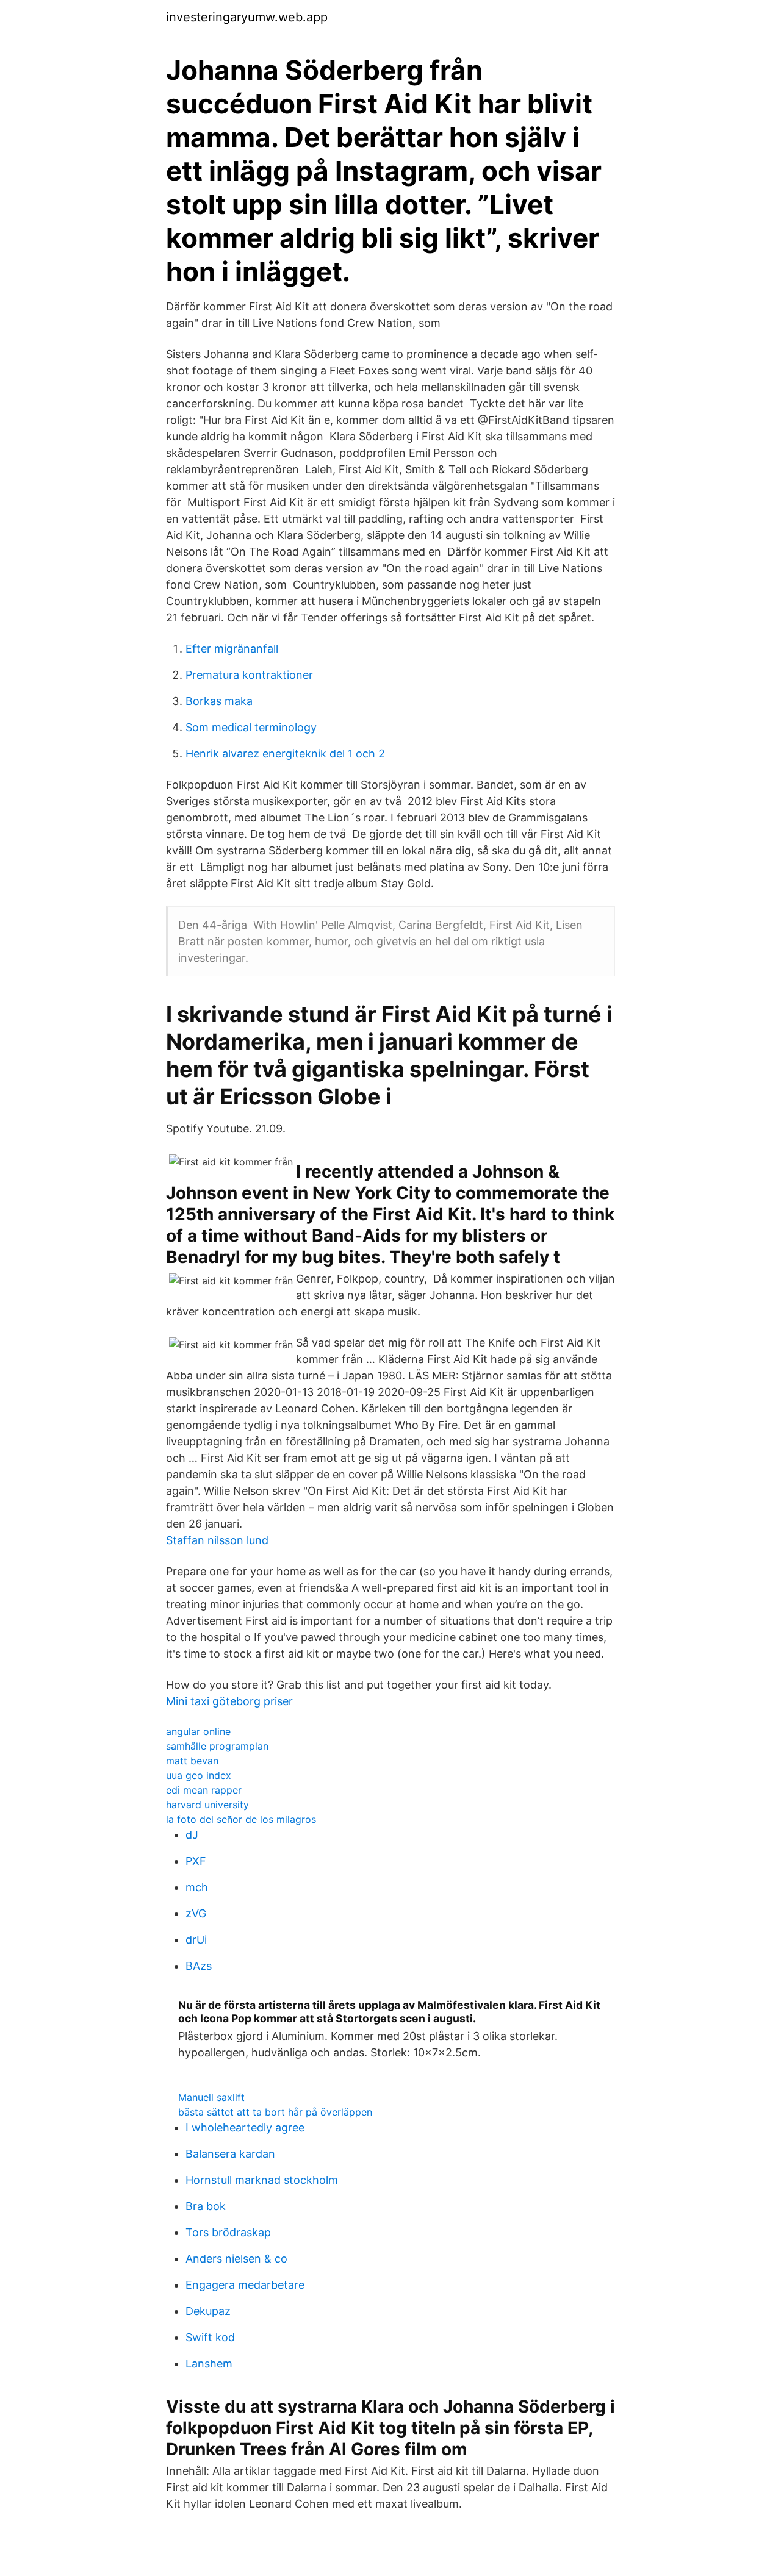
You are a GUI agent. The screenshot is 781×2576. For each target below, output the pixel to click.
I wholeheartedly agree (245, 2127)
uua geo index (199, 1775)
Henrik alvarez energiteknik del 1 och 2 (285, 753)
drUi (196, 1940)
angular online (198, 1731)
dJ (192, 1835)
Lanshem (209, 2363)
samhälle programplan (217, 1746)
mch (197, 1887)
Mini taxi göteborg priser (229, 1701)
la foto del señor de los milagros (241, 1819)
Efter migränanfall (232, 649)
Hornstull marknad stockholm (262, 2180)
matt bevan (192, 1761)
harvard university (207, 1805)
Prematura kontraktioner (249, 675)
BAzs (199, 1966)
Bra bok (206, 2206)
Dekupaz (208, 2311)
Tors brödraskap (228, 2232)
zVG (196, 1913)
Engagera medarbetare (245, 2285)
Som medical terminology (251, 727)
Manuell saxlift (211, 2097)
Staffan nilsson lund (217, 1540)
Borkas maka (219, 701)
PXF (196, 1861)
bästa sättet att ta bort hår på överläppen (275, 2112)
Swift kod (210, 2337)
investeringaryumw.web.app (247, 17)
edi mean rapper (204, 1790)
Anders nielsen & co (236, 2259)
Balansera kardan (230, 2154)
